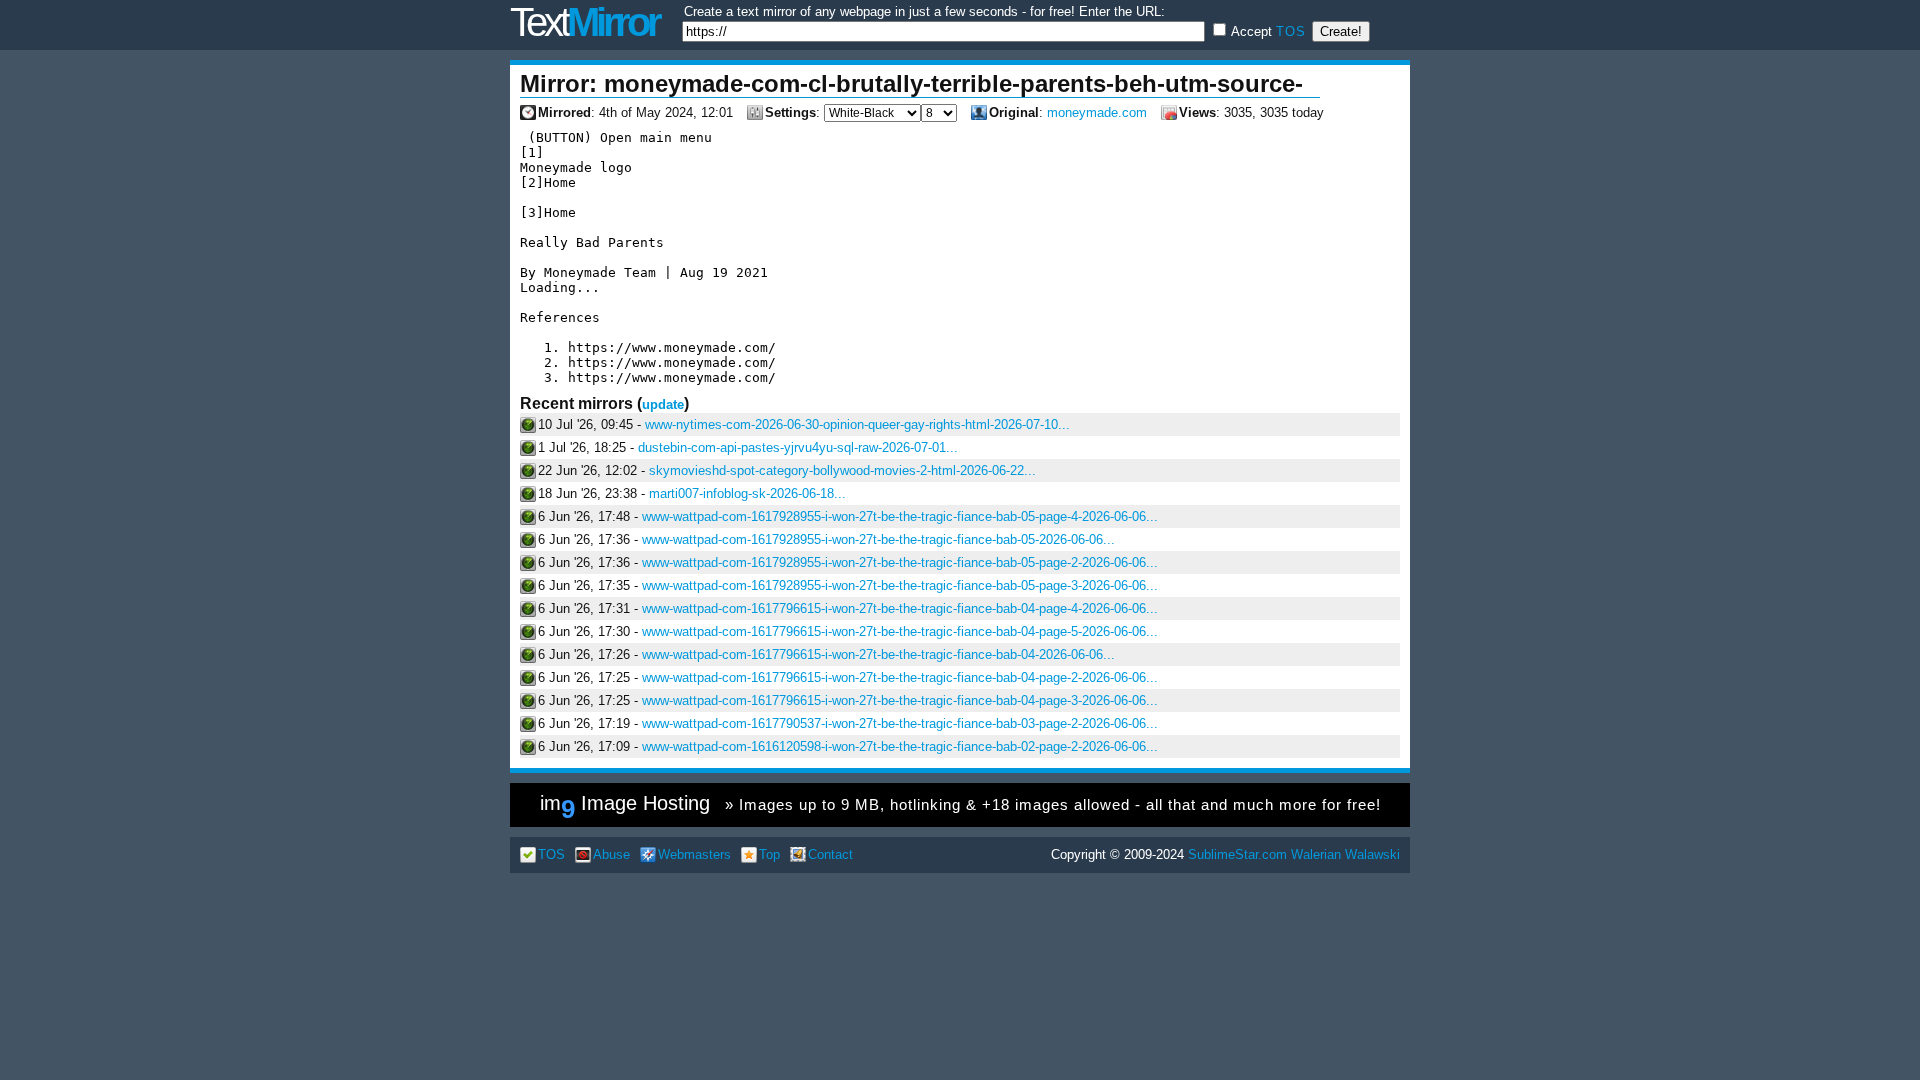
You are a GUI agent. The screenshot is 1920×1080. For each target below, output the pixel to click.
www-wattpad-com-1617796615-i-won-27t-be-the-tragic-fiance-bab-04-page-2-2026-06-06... (900, 677)
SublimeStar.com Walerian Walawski (1294, 854)
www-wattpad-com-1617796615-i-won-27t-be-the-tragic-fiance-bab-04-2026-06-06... (878, 654)
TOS (1291, 31)
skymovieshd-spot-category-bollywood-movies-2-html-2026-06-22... (842, 470)
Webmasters (694, 854)
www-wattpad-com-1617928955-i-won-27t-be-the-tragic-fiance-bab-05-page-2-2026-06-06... (900, 562)
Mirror (584, 22)
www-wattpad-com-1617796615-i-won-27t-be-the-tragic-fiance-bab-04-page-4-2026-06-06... (900, 608)
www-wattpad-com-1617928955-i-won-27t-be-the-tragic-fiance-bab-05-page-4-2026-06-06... (900, 516)
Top (769, 854)
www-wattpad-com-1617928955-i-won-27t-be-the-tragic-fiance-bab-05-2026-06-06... (878, 539)
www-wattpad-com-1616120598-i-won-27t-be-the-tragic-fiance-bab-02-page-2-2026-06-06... (900, 746)
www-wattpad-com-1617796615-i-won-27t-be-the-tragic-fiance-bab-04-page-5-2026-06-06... (900, 631)
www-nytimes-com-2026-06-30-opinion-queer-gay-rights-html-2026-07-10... (857, 424)
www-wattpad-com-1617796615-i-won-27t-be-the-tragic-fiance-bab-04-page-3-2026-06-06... (900, 700)
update (663, 404)
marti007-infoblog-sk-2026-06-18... (747, 493)
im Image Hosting (960, 808)
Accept (1267, 31)
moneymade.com (1097, 112)
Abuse (611, 854)
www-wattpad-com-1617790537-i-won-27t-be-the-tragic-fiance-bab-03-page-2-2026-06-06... (900, 723)
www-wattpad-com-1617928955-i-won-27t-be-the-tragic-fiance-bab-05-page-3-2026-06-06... (900, 585)
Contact (830, 854)
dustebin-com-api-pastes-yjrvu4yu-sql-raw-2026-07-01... (798, 447)
